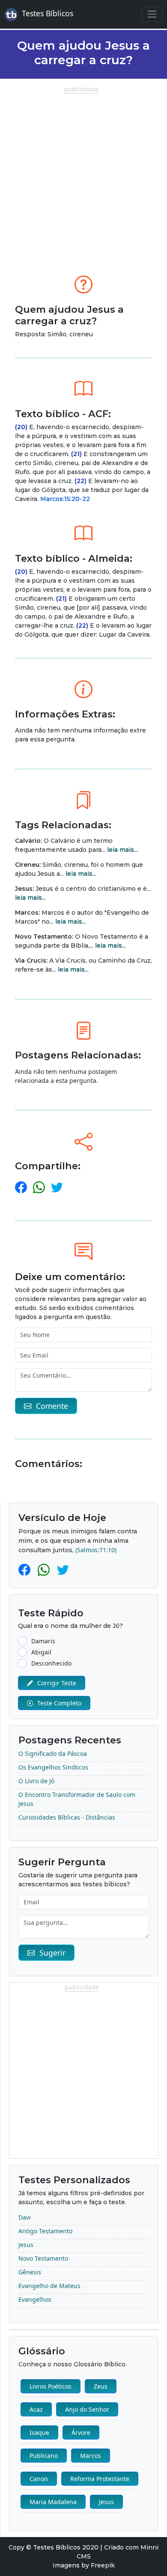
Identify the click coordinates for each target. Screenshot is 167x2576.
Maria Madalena (53, 2502)
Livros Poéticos (51, 2386)
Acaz (36, 2409)
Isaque (39, 2432)
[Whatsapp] (45, 1570)
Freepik (103, 2565)
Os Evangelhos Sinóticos (53, 1767)
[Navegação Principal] (152, 14)
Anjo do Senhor (87, 2409)
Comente (52, 1406)
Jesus (26, 2245)
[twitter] (57, 1187)
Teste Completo (59, 1703)
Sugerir (52, 1953)
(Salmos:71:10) (96, 1550)
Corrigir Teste (57, 1683)
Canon (39, 2479)
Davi (25, 2217)
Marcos (91, 2456)
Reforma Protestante (100, 2479)
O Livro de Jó (36, 1781)
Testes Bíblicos (48, 13)
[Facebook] (26, 1570)
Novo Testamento (43, 2258)
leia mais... (122, 850)
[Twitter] (63, 1570)
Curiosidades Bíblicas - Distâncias (67, 1817)
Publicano (44, 2456)
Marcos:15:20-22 (65, 499)
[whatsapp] (39, 1187)
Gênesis (30, 2272)
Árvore (81, 2432)
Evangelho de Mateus (49, 2286)
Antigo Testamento (45, 2231)
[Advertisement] (83, 177)
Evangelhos (35, 2299)
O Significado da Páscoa (53, 1753)
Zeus (101, 2386)
